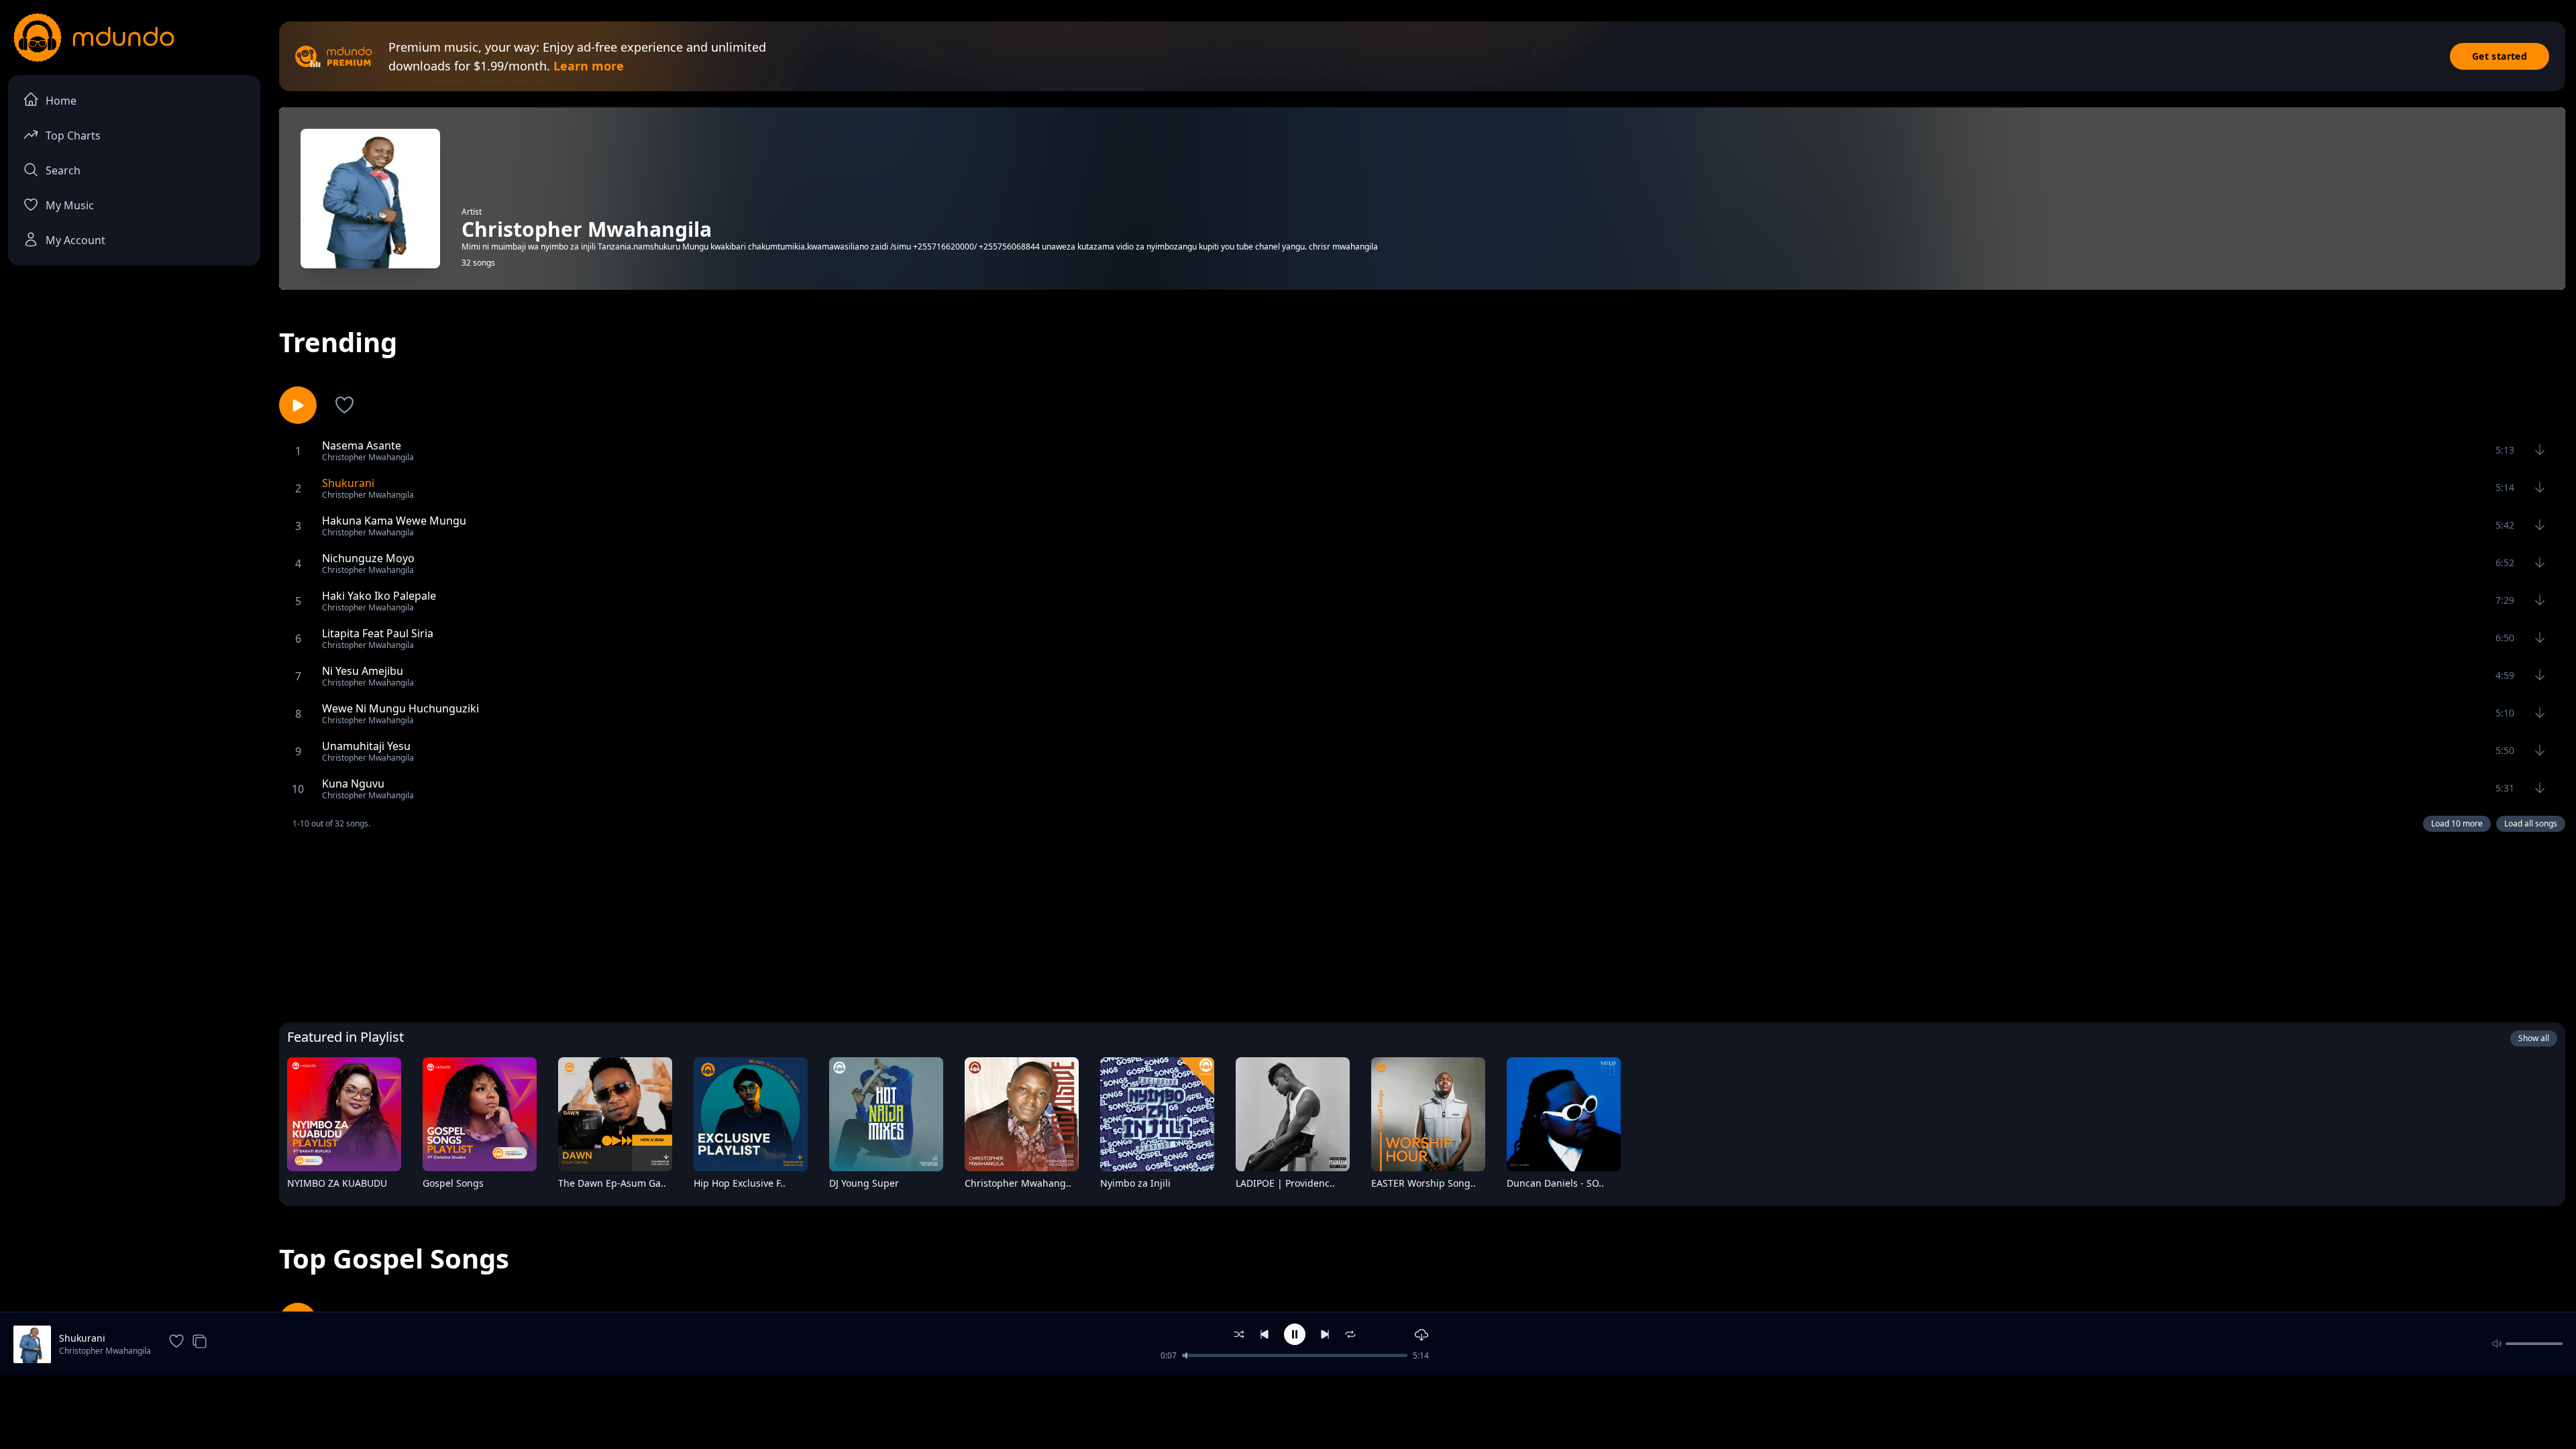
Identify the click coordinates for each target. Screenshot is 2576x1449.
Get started (2500, 56)
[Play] (382, 1186)
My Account (75, 240)
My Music (70, 205)
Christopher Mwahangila (105, 1351)
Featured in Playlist (345, 1037)
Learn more (589, 66)
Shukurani (82, 1338)
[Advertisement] (1422, 924)
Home (61, 101)
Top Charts (73, 136)
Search (63, 170)
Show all (2534, 1038)
